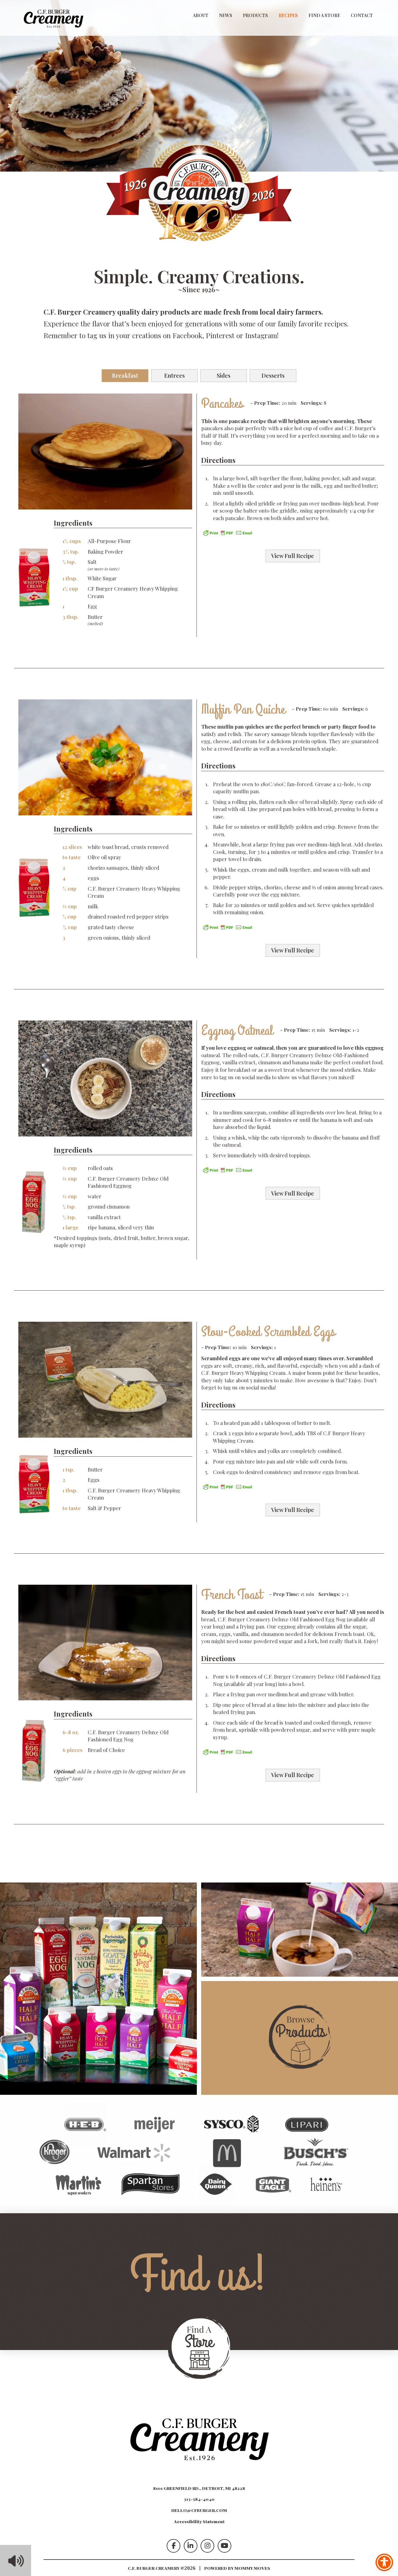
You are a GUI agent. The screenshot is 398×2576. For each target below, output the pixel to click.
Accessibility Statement (199, 2521)
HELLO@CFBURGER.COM (199, 2510)
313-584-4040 (199, 2499)
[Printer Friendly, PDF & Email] (228, 532)
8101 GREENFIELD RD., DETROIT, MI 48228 (199, 2488)
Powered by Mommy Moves (237, 2568)
